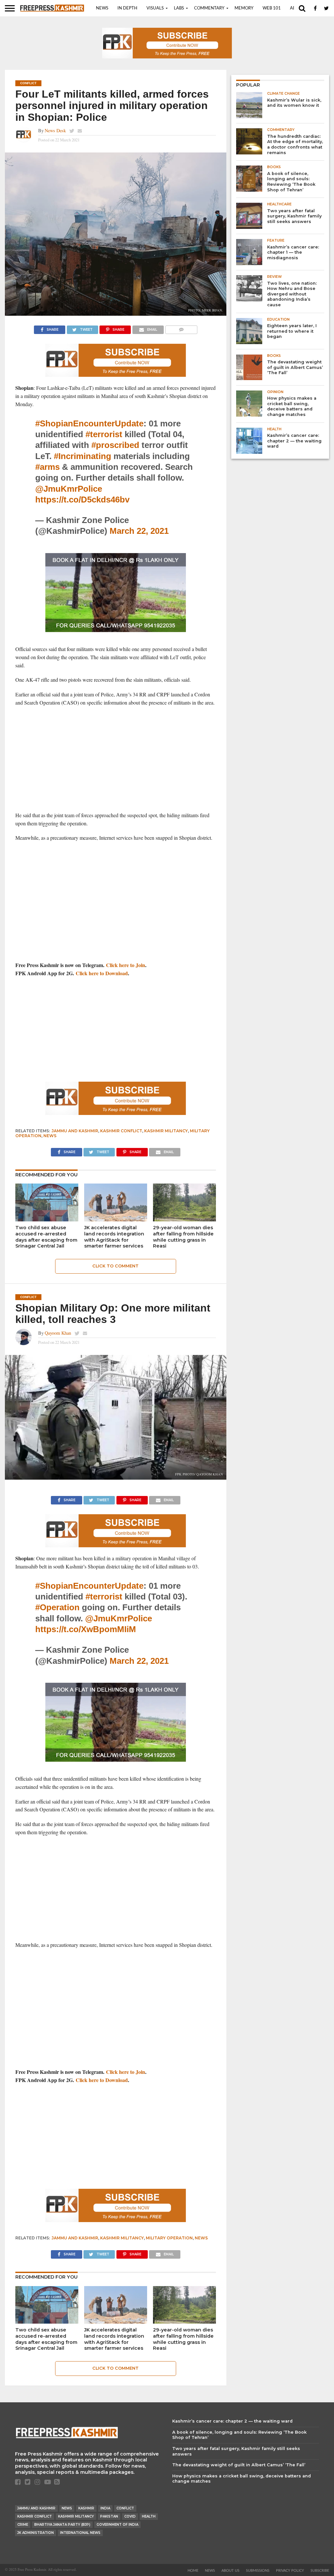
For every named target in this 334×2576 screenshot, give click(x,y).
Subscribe (320, 2571)
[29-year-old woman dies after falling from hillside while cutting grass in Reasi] (184, 1219)
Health (149, 2516)
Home (193, 2571)
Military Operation (169, 2238)
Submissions (258, 2571)
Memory (244, 8)
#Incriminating (83, 456)
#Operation (57, 1607)
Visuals (155, 8)
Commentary (209, 8)
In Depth (127, 8)
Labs (179, 8)
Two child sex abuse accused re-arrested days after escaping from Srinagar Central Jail (46, 1237)
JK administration (36, 2533)
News (102, 8)
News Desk (55, 130)
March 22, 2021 (139, 531)
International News (80, 2533)
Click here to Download (102, 973)
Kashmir (86, 2508)
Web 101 (272, 8)
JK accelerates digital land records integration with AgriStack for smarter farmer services (114, 1237)
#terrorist (104, 434)
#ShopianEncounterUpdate (89, 423)
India (105, 2508)
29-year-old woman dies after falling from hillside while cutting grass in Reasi (183, 1237)
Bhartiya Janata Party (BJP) (62, 2525)
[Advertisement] (116, 759)
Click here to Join (126, 965)
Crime (23, 2525)
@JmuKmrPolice (69, 489)
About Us (230, 2571)
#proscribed (115, 445)
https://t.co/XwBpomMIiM (86, 1629)
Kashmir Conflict (121, 1131)
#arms (47, 467)
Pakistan (109, 2516)
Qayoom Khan (58, 1333)
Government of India (117, 2525)
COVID (130, 2516)
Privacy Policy (290, 2571)
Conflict (125, 2508)
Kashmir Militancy (166, 1131)
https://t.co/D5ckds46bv (82, 500)
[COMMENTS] (181, 328)
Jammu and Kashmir (75, 1131)
